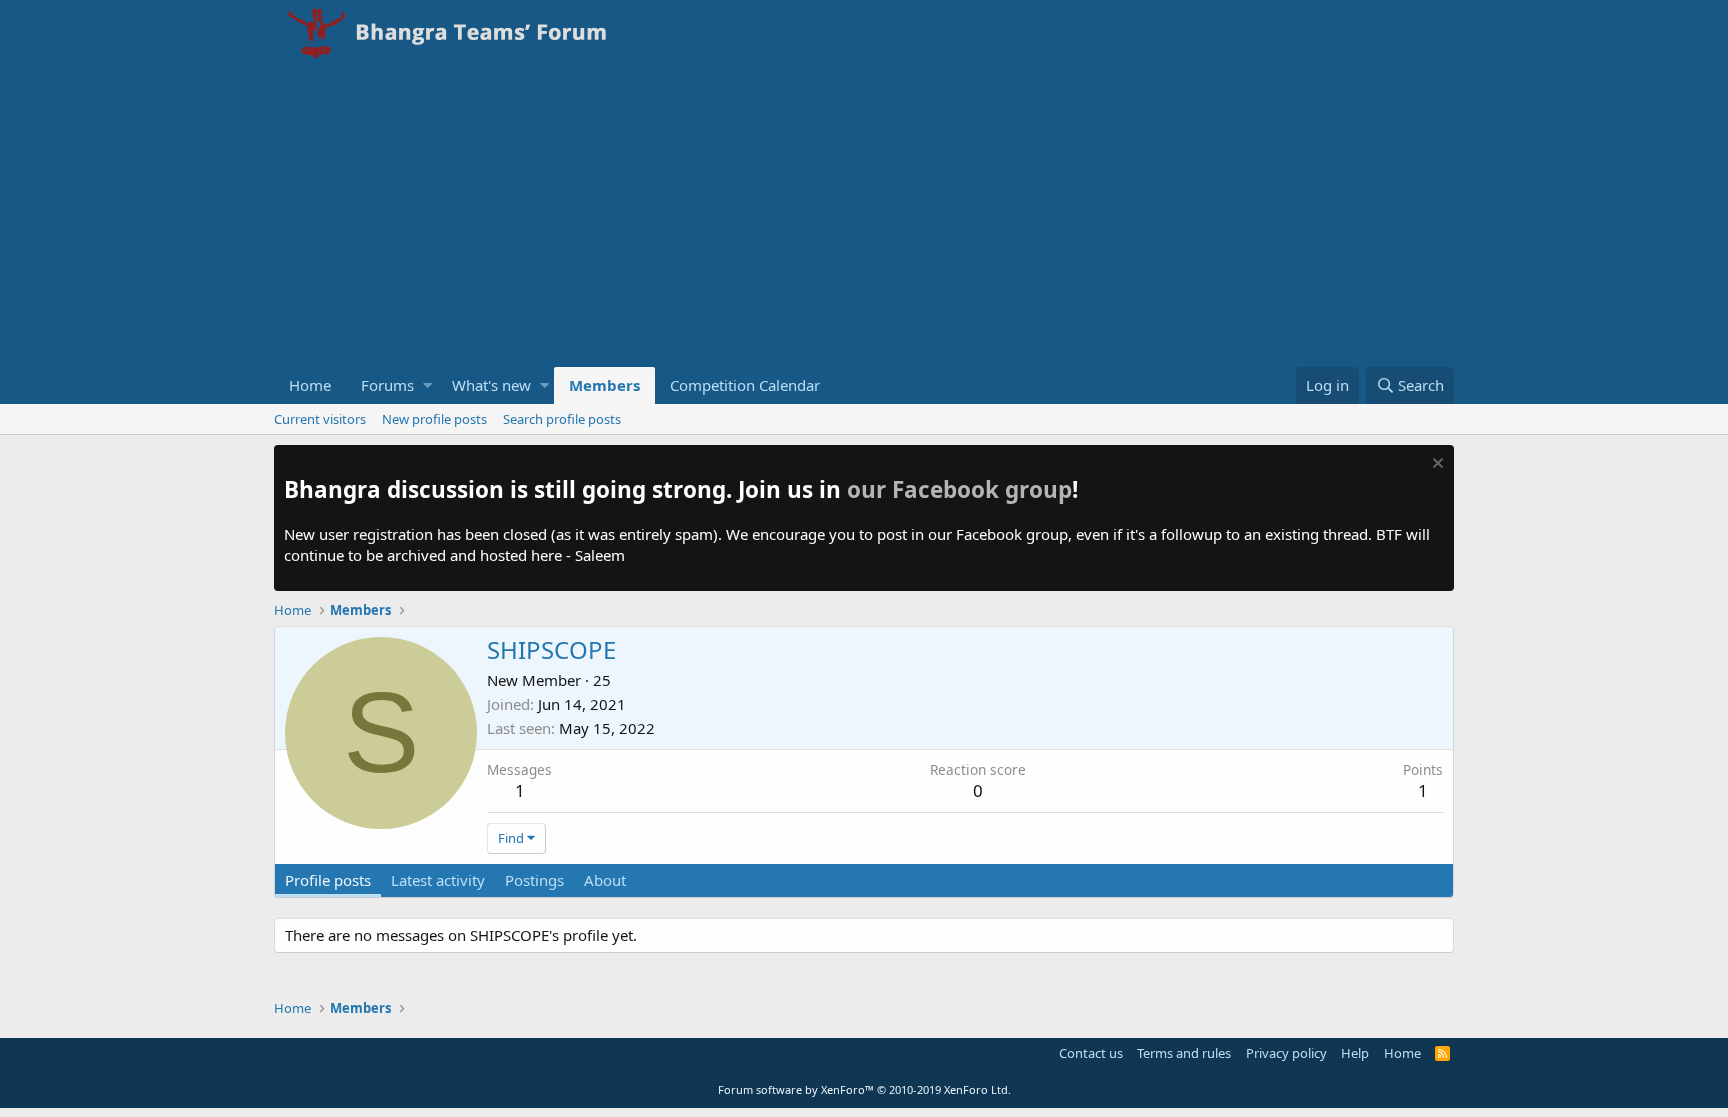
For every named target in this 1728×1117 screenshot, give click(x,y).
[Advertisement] (864, 217)
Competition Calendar (745, 385)
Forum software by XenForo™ (864, 1089)
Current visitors (320, 419)
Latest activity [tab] (438, 880)
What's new (491, 385)
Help (1355, 1053)
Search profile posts (562, 419)
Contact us (1091, 1053)
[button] (427, 385)
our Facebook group (959, 489)
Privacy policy (1286, 1053)
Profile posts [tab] (328, 880)
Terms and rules (1184, 1053)
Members (604, 385)
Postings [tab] (534, 880)
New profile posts (434, 419)
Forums (387, 385)
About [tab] (605, 880)
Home (310, 385)
